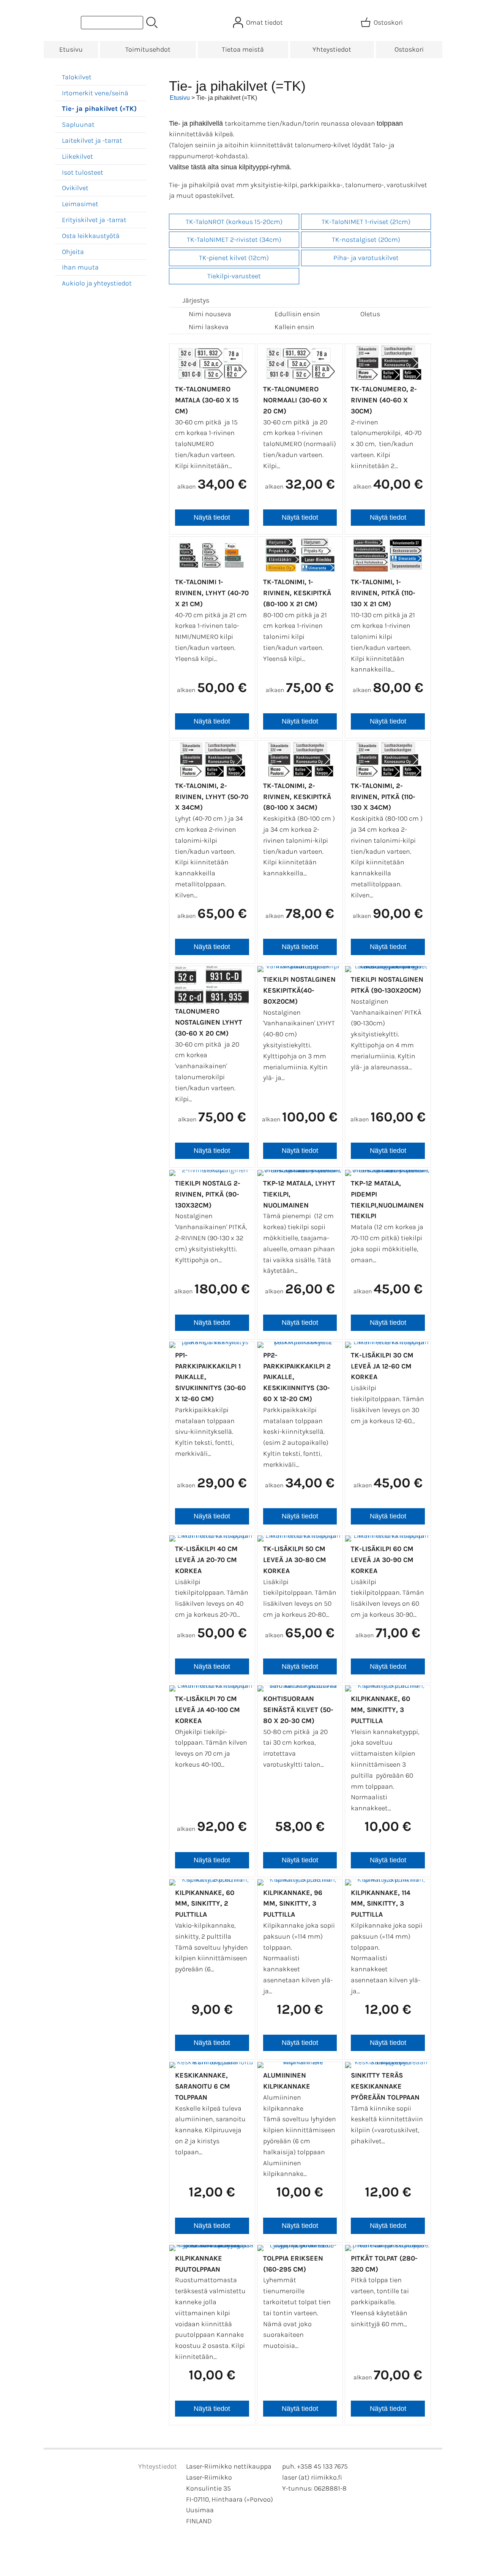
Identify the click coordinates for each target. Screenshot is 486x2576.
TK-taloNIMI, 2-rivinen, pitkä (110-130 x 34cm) (383, 797)
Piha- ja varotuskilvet (366, 258)
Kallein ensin (294, 327)
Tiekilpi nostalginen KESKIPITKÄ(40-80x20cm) (299, 990)
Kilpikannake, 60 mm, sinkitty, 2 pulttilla (205, 1904)
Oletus (370, 314)
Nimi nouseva (210, 314)
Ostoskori (409, 49)
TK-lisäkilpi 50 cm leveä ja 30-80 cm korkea (295, 1560)
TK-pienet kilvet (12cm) (234, 258)
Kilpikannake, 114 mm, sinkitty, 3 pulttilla (381, 1904)
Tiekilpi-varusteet (234, 276)
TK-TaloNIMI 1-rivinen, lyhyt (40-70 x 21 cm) (212, 593)
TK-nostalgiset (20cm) (366, 240)
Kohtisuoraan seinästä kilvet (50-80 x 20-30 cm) (298, 1710)
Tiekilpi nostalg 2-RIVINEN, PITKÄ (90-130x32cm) (208, 1194)
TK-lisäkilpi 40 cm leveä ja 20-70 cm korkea (206, 1560)
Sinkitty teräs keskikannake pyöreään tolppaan (385, 2086)
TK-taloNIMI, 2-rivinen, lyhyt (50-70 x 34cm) (212, 797)
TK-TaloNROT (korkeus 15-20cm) (234, 222)
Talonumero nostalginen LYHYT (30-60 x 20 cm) (209, 1022)
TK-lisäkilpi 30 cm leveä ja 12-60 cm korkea (382, 1366)
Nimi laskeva (209, 327)
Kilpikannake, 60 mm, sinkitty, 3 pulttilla (380, 1710)
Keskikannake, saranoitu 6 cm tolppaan (203, 2086)
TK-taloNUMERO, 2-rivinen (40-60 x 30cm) (384, 400)
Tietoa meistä (243, 49)
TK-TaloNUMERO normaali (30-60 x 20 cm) (295, 400)
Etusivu (71, 49)
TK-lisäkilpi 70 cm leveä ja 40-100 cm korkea (207, 1710)
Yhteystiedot (332, 49)
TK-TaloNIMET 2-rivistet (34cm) (234, 240)
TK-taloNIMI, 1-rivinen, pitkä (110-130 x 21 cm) (383, 593)
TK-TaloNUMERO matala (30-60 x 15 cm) (207, 400)
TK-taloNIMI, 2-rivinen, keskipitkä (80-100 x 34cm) (297, 797)
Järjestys (196, 300)
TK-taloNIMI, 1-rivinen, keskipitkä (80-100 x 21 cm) (297, 593)
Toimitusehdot (148, 49)
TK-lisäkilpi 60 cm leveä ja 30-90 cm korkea (382, 1560)
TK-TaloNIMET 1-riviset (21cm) (366, 222)
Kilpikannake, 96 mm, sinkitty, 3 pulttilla (293, 1904)
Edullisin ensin (297, 314)
